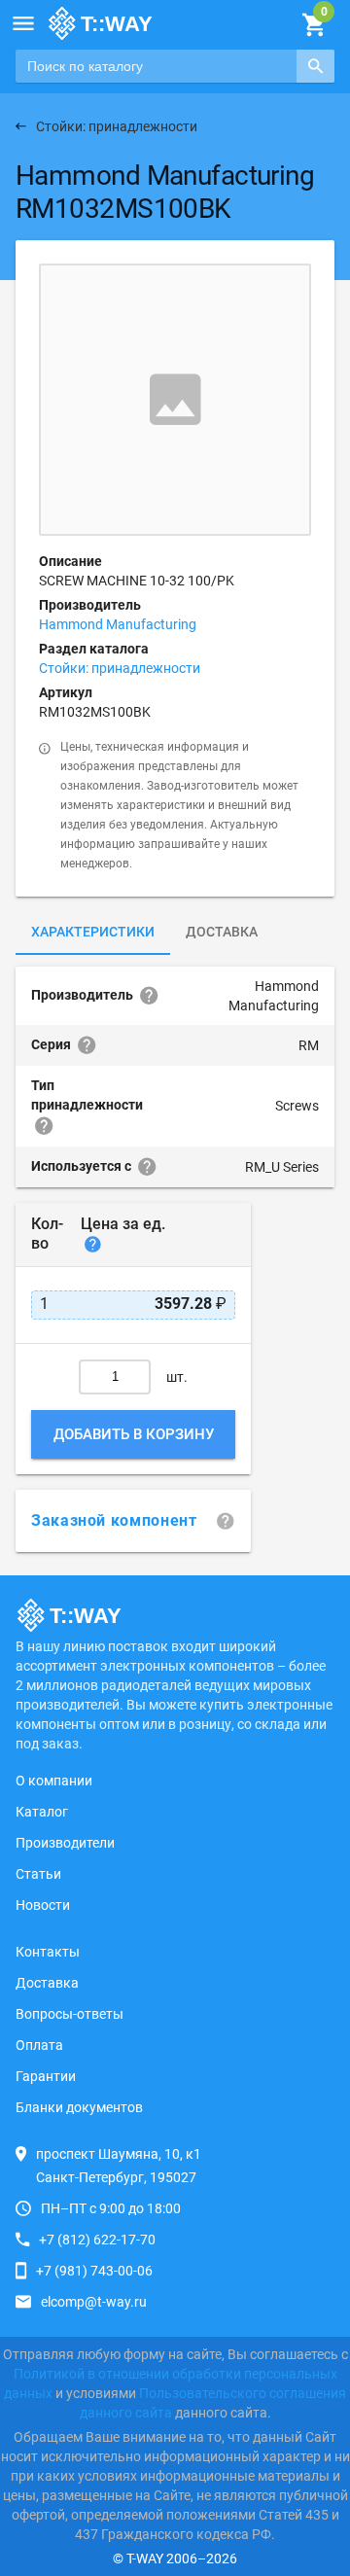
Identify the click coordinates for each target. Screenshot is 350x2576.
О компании (54, 1781)
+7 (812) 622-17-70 (97, 2240)
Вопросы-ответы (70, 2014)
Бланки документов (79, 2107)
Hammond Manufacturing (118, 624)
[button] (23, 23)
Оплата (39, 2045)
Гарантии (46, 2076)
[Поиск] (315, 66)
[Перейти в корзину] (314, 25)
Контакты (48, 1952)
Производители (65, 1843)
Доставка (222, 932)
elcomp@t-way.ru (94, 2302)
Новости (43, 1905)
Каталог (42, 1812)
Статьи (38, 1874)
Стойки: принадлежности (120, 668)
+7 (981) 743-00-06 (94, 2271)
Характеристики (93, 932)
